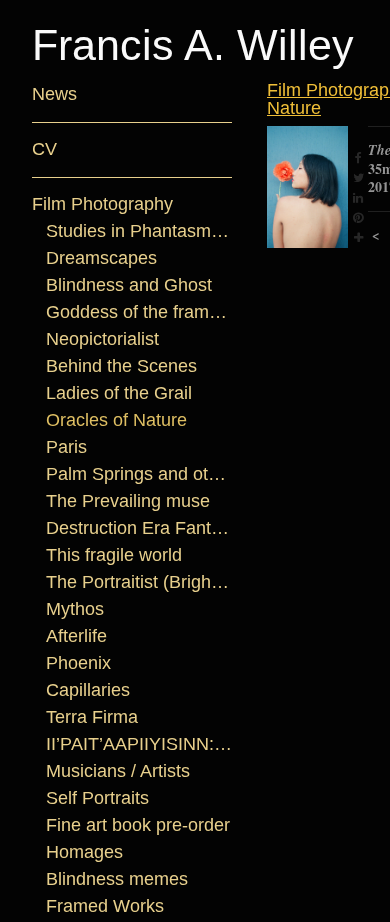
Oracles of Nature (116, 420)
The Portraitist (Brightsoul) (139, 582)
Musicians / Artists (118, 771)
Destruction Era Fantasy (139, 528)
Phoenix (78, 663)
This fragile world (114, 555)
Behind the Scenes (121, 366)
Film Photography (102, 204)
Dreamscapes (101, 258)
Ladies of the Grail (119, 393)
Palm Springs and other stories (139, 474)
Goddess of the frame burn (139, 312)
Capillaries (88, 690)
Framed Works (105, 906)
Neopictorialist (102, 339)
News (54, 94)
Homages (84, 852)
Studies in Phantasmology (139, 231)
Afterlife (76, 636)
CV (44, 149)
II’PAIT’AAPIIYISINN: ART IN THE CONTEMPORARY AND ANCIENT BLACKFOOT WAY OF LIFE (139, 744)
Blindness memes (117, 879)
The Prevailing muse (128, 501)
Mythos (75, 609)
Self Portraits (97, 798)
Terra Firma (92, 717)
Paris (66, 447)
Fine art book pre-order (138, 825)
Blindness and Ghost (129, 285)
